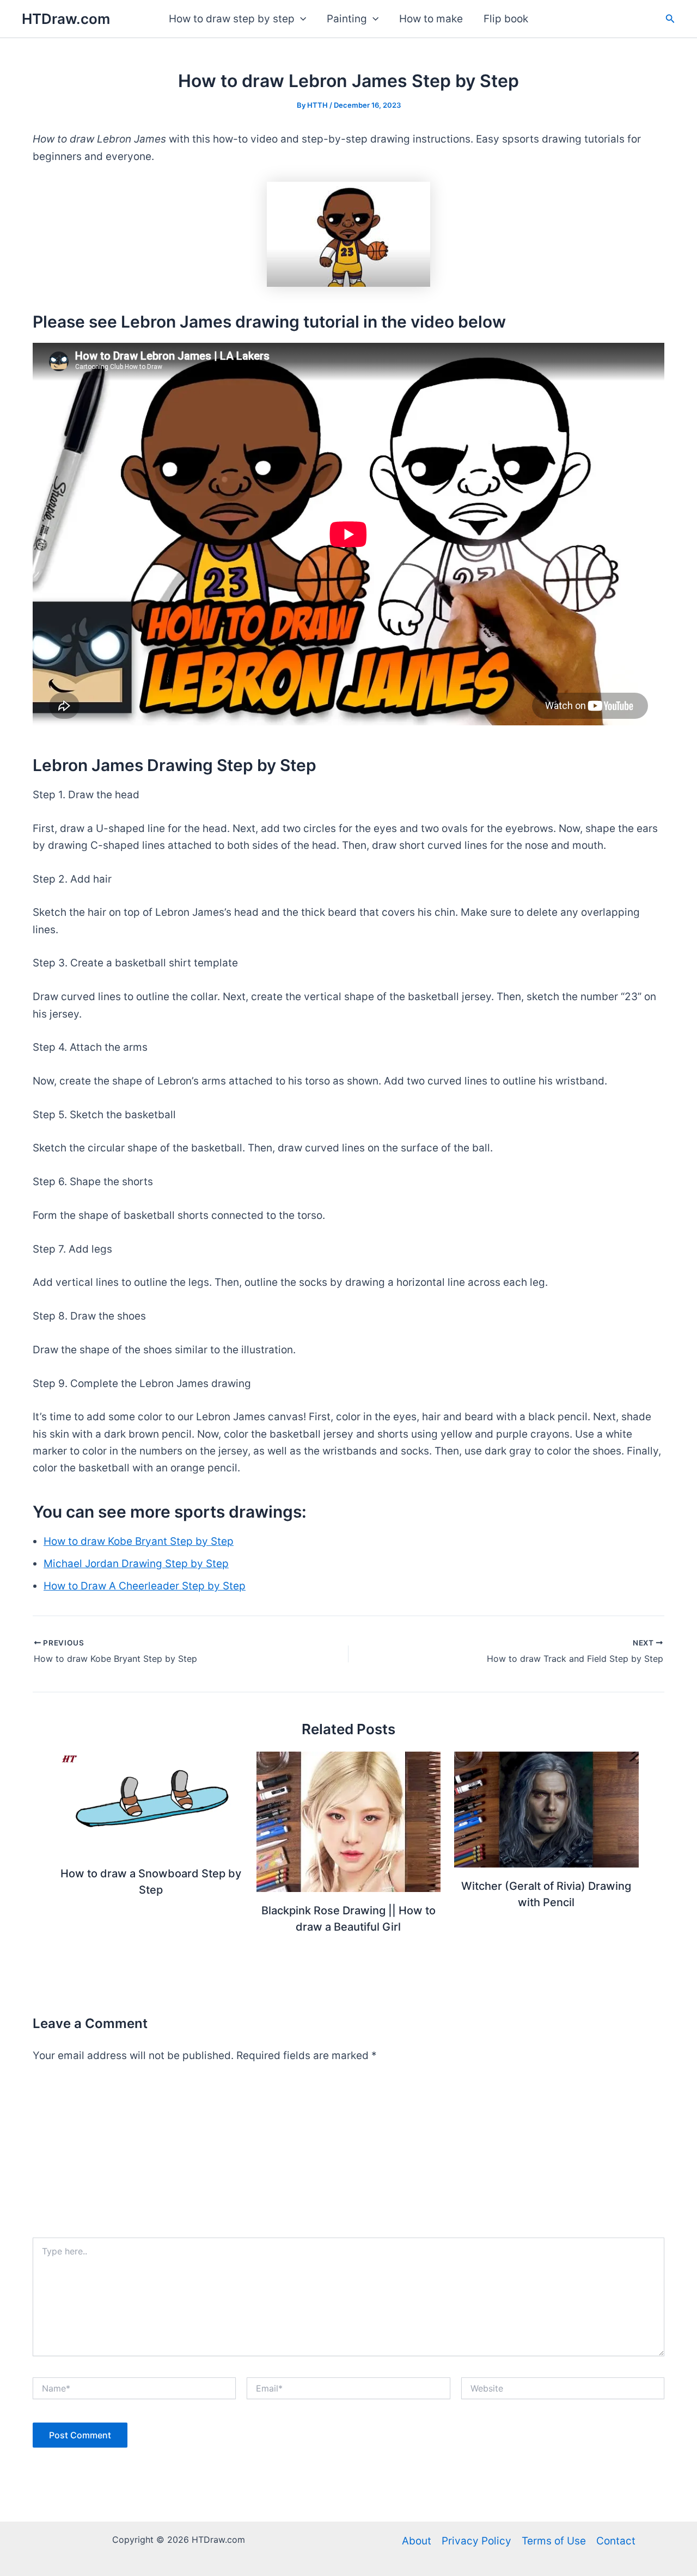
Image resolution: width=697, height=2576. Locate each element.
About (417, 2541)
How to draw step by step (232, 19)
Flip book (506, 19)
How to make (431, 19)
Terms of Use (554, 2541)
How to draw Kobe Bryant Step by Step (139, 1541)
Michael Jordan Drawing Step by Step (136, 1564)
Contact (616, 2541)
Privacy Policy (476, 2541)
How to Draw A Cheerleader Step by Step (145, 1586)
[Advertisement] (348, 2156)
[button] (300, 19)
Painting (347, 19)
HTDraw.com (66, 19)
